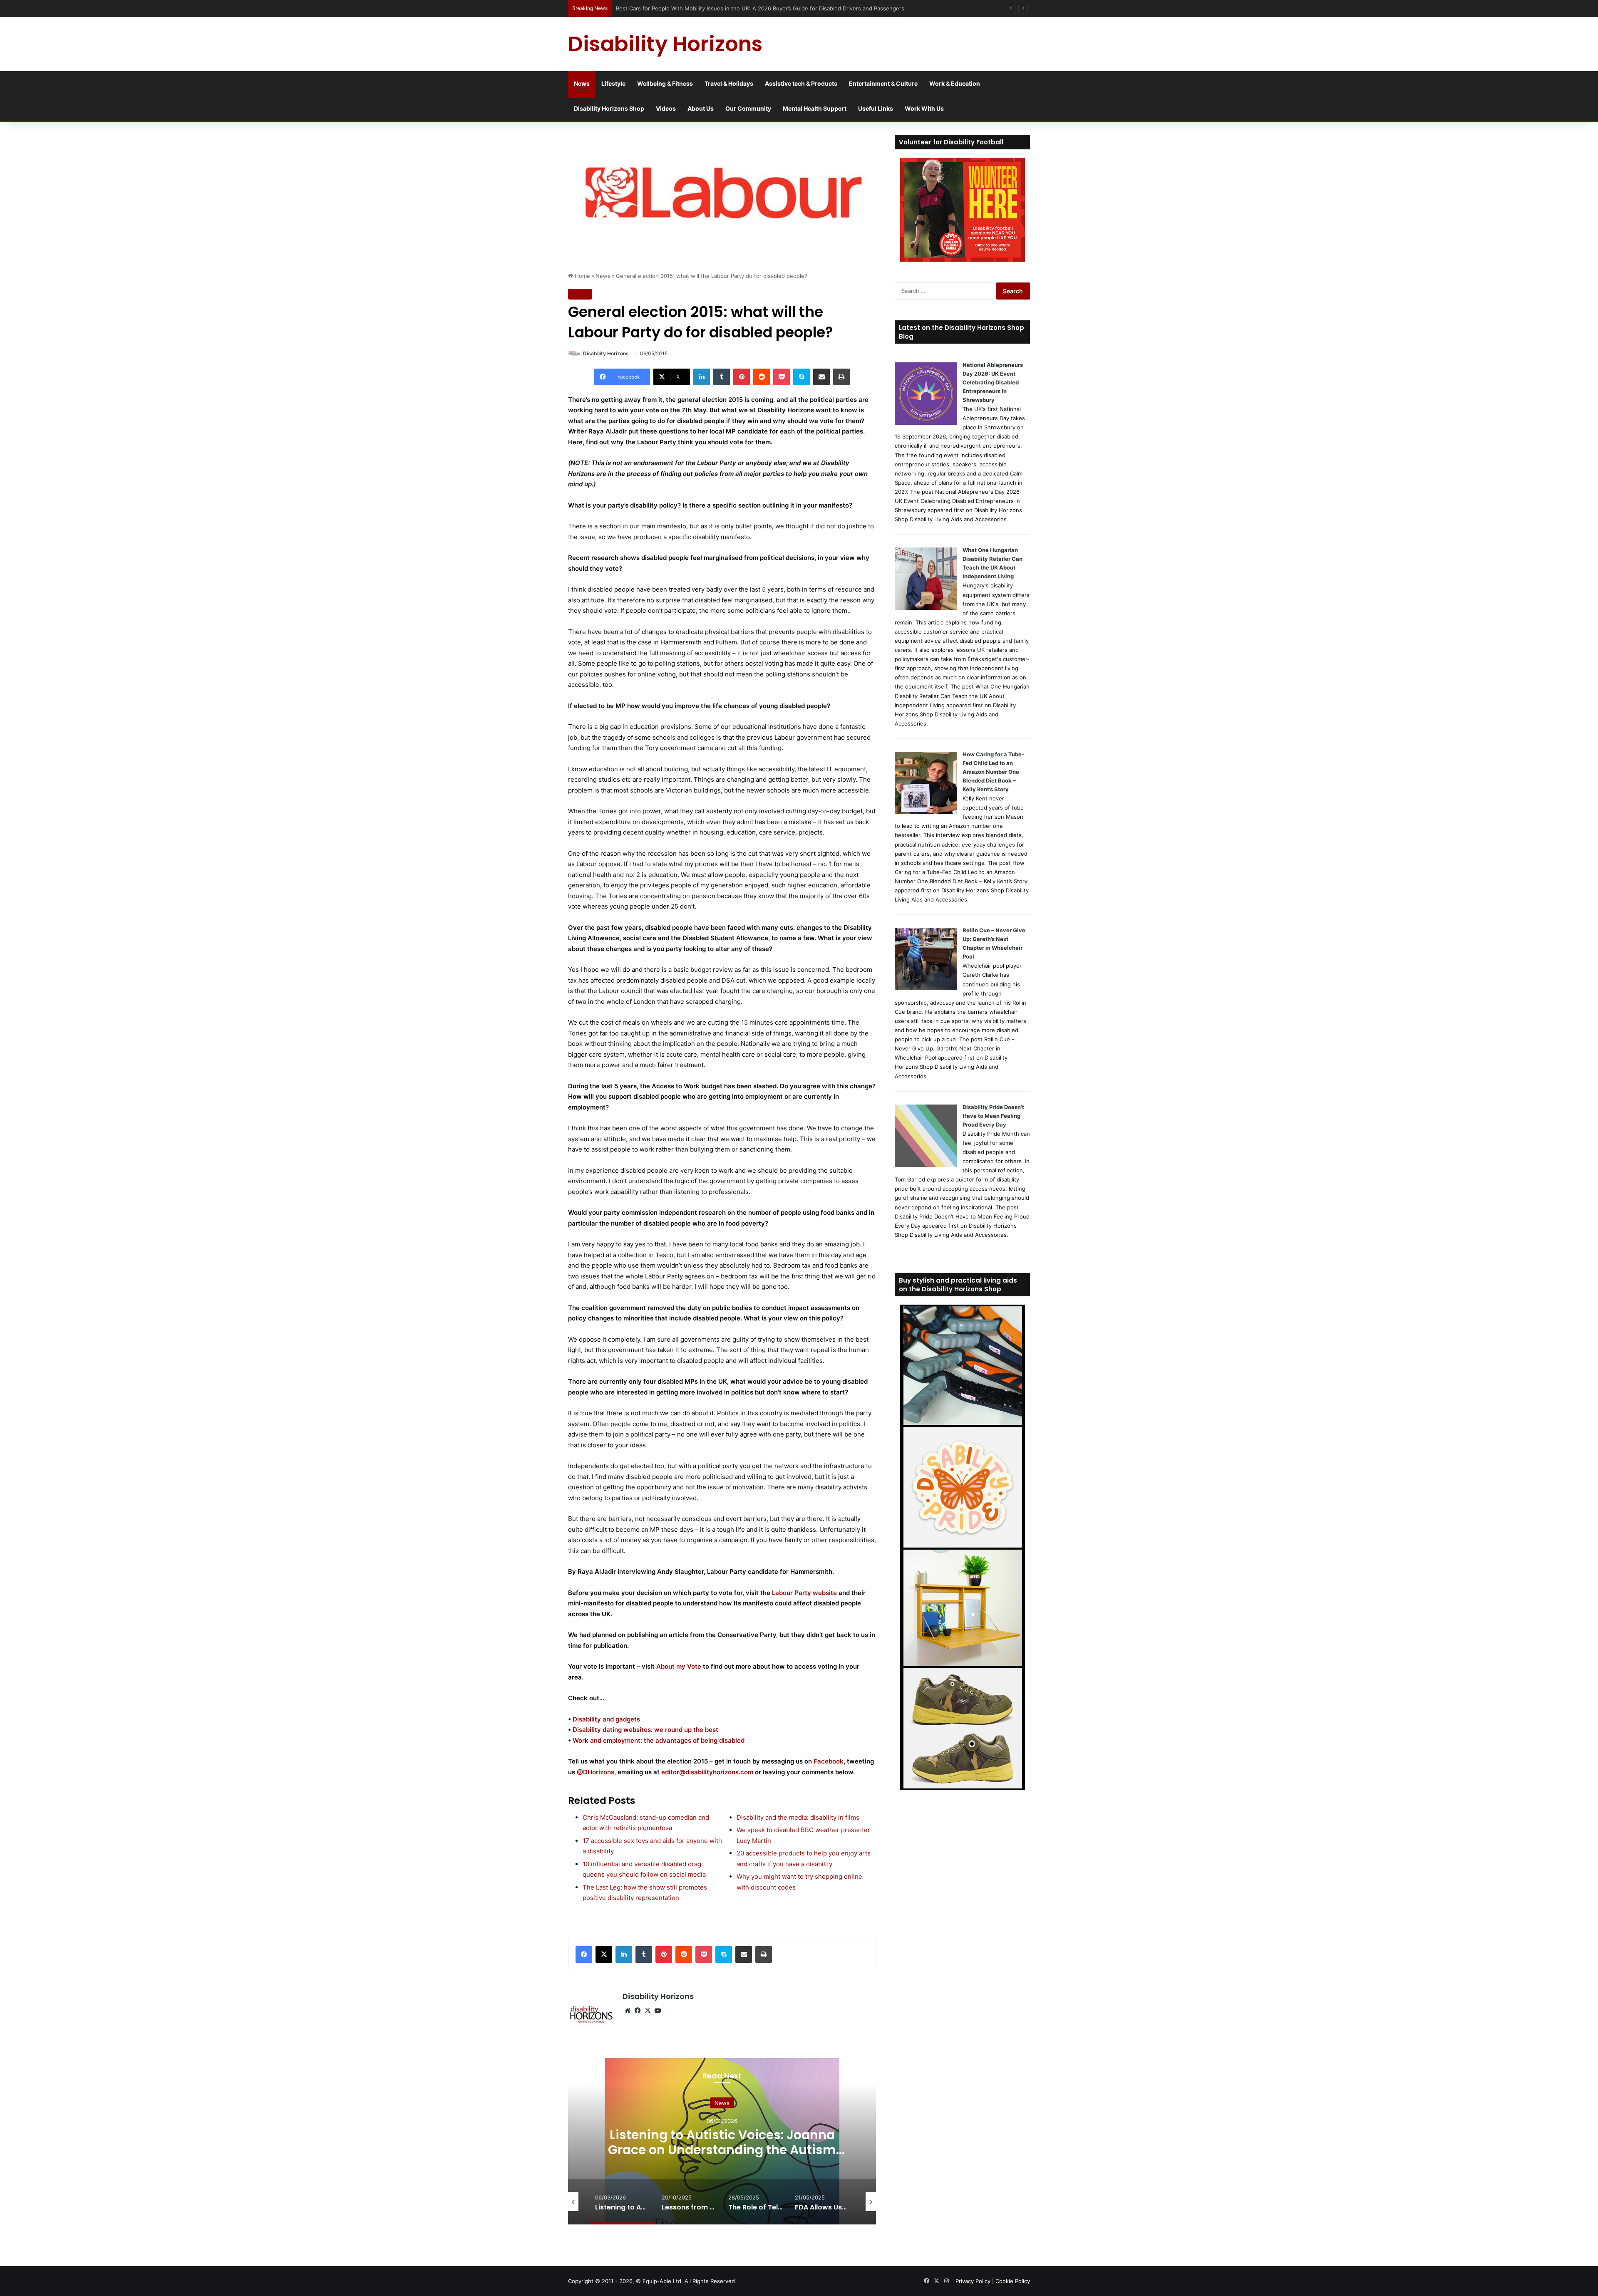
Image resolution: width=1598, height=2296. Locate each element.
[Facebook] (584, 1954)
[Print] (841, 377)
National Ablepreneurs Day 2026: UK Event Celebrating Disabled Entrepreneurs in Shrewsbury (993, 382)
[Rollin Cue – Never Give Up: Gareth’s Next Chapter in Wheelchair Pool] (926, 988)
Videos (666, 108)
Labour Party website (804, 1593)
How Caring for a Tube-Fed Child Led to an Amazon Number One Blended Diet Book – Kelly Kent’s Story (993, 772)
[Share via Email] (821, 377)
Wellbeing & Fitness (665, 83)
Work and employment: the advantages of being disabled (659, 1740)
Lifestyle (613, 83)
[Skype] (801, 377)
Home (582, 276)
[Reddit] (762, 377)
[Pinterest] (742, 377)
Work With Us (924, 108)
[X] (604, 1954)
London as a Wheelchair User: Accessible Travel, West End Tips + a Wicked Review (724, 8)
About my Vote (679, 1666)
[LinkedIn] (702, 377)
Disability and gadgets (606, 1719)
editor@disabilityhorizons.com (707, 1772)
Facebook (829, 1761)
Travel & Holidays (729, 83)
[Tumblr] (722, 377)
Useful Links (876, 108)
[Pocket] (782, 377)
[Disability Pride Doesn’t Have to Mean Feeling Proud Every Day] (926, 1165)
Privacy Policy (973, 2281)
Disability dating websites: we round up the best (645, 1730)
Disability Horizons (606, 353)
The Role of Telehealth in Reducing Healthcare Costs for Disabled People (820, 2142)
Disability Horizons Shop (609, 108)
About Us (701, 108)
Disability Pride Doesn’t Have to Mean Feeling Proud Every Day (993, 1116)
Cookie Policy (1013, 2281)
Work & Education (955, 83)
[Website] (628, 2011)
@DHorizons (596, 1772)
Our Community (748, 108)
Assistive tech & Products (801, 83)
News (582, 83)
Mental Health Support (815, 108)
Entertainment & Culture (883, 83)
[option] (820, 2141)
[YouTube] (658, 2011)
